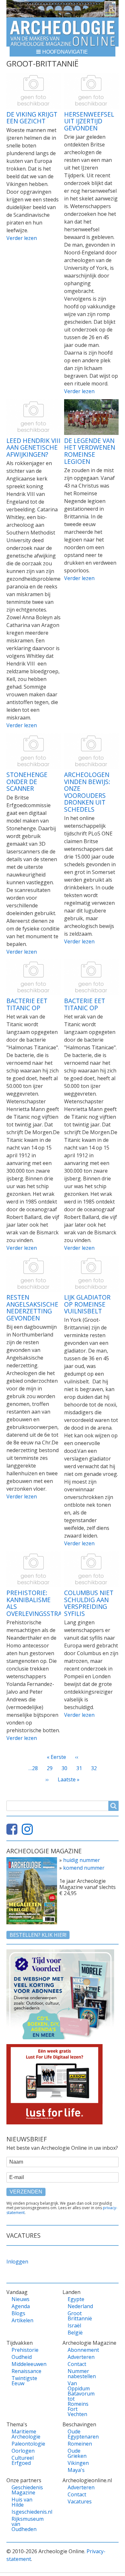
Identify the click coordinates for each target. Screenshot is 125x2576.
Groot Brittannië (80, 2316)
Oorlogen (23, 2451)
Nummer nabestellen (80, 2374)
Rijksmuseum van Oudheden (24, 2524)
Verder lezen (22, 238)
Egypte (76, 2299)
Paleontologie (24, 2444)
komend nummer (84, 1868)
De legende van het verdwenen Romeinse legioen (90, 451)
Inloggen (17, 2262)
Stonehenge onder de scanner (27, 781)
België (75, 2333)
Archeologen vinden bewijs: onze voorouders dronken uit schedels (87, 792)
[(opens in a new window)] (13, 1832)
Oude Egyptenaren (80, 2434)
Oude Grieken (77, 2453)
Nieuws (21, 2299)
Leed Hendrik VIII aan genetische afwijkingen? (33, 447)
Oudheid (22, 2357)
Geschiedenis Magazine (24, 2490)
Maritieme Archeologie (24, 2434)
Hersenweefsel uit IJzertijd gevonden (89, 121)
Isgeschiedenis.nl (24, 2512)
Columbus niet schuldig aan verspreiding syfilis (89, 1603)
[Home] (63, 32)
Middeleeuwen (24, 2364)
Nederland (80, 2306)
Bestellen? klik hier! (38, 1935)
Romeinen (80, 2444)
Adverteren (80, 2357)
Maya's (76, 2470)
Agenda (21, 2306)
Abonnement (80, 2350)
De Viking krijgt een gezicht (32, 118)
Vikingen (78, 2463)
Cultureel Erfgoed (23, 2460)
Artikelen (22, 2320)
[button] (63, 52)
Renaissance (24, 2371)
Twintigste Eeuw (24, 2381)
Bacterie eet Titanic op (27, 1004)
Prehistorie (24, 2350)
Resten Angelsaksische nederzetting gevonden (32, 1308)
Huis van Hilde (22, 2502)
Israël (74, 2325)
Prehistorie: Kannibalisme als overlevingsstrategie (43, 1603)
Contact (77, 2364)
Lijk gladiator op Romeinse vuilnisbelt (87, 1304)
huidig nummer (82, 1860)
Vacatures (80, 2501)
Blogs (18, 2313)
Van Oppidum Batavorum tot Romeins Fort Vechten (80, 2399)
